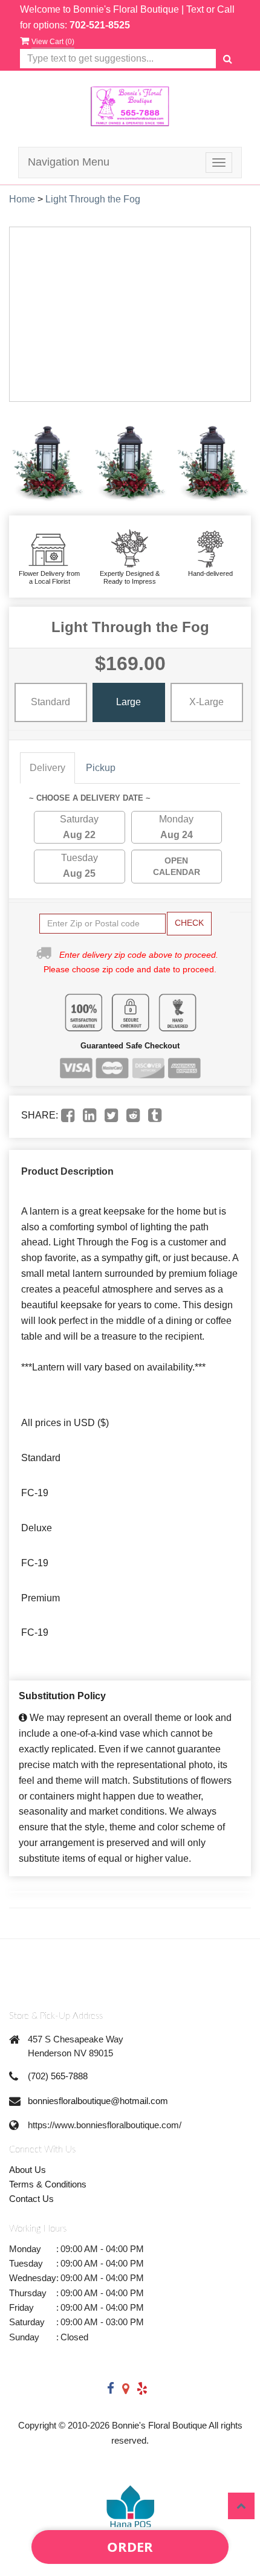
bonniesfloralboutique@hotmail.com (98, 2101)
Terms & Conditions (48, 2184)
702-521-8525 (100, 25)
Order (130, 2546)
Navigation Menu (69, 162)
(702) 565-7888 (58, 2076)
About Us (28, 2170)
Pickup (101, 768)
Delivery (47, 768)
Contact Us (31, 2199)
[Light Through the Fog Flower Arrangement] (47, 459)
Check (189, 923)
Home (22, 199)
